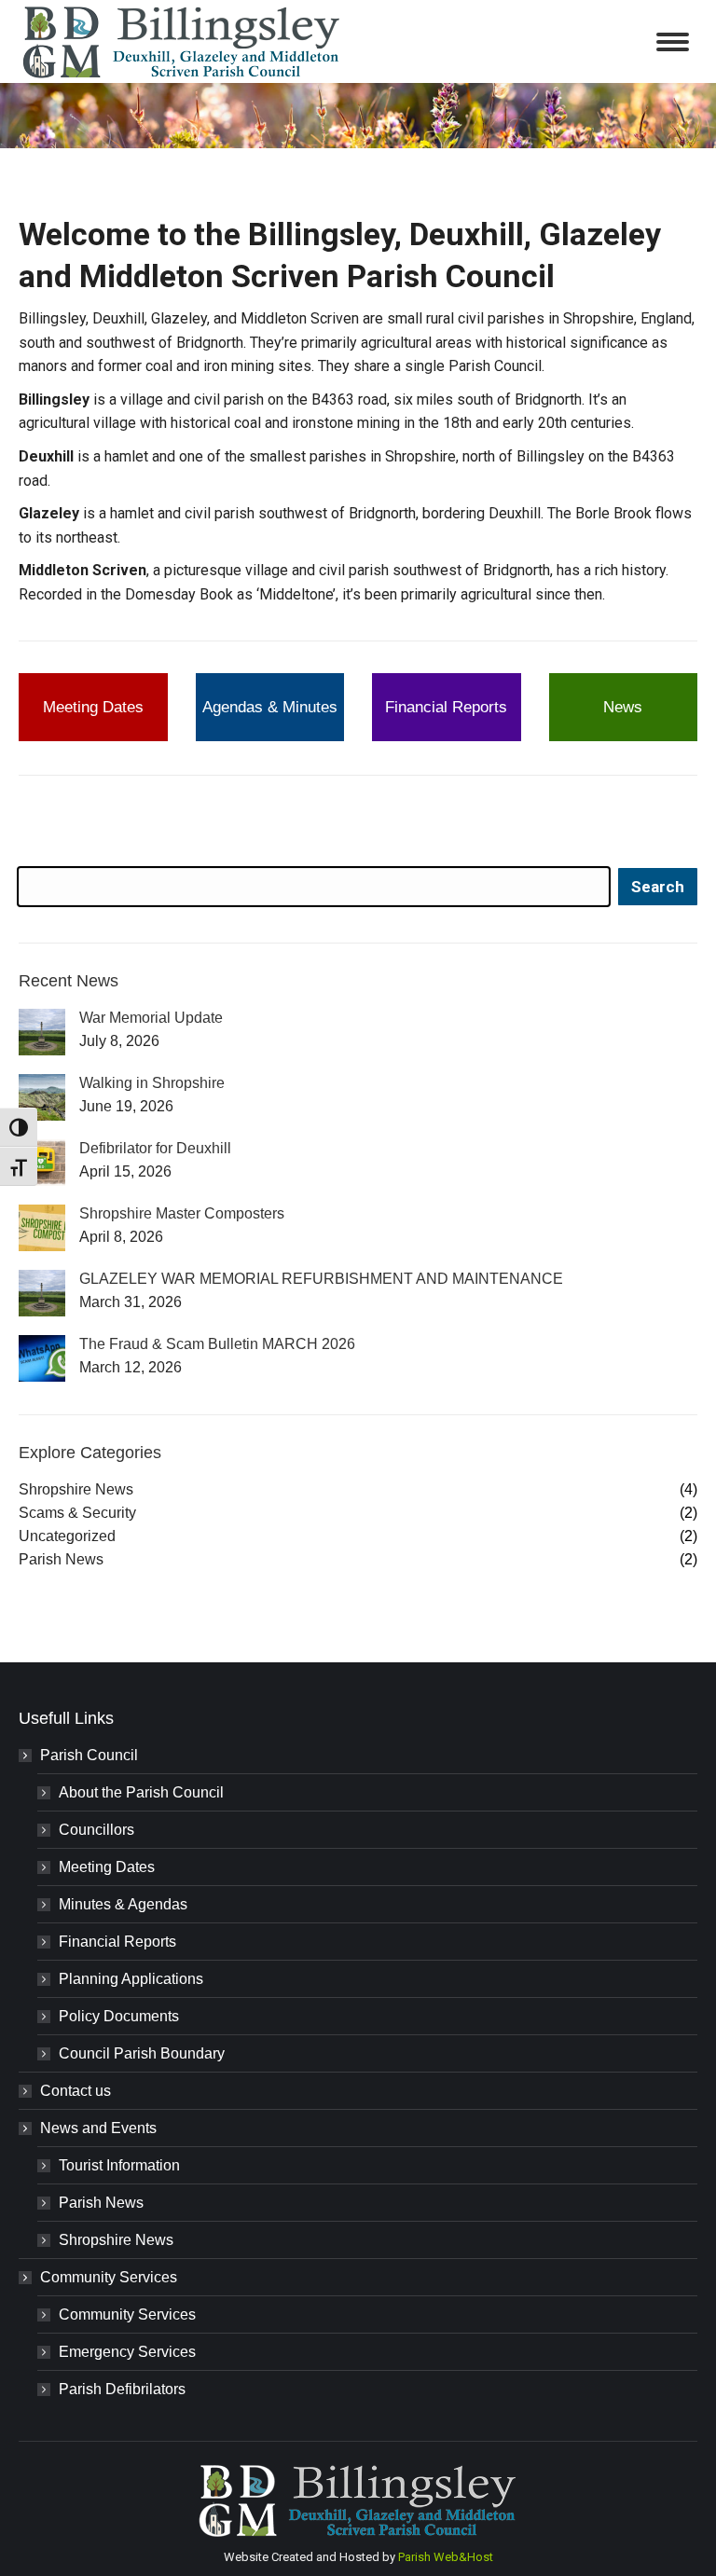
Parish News (101, 2203)
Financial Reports (117, 1942)
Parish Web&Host (446, 2557)
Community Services (109, 2277)
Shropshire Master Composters (182, 1213)
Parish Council (89, 1755)
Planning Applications (131, 1979)
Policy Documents (119, 2016)
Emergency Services (127, 2352)
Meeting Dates (107, 1867)
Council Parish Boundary (142, 2053)
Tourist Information (119, 2165)
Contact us (76, 2091)
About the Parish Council (141, 1792)
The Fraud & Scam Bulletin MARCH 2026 (217, 1344)
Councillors (96, 1830)
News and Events (98, 2128)
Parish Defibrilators (122, 2389)
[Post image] (42, 1032)
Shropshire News (116, 2240)
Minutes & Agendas (123, 1904)
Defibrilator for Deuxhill (155, 1148)
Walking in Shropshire (152, 1083)
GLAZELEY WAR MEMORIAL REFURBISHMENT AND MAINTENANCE (321, 1279)
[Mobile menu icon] (673, 42)
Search (658, 887)
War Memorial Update (151, 1018)
